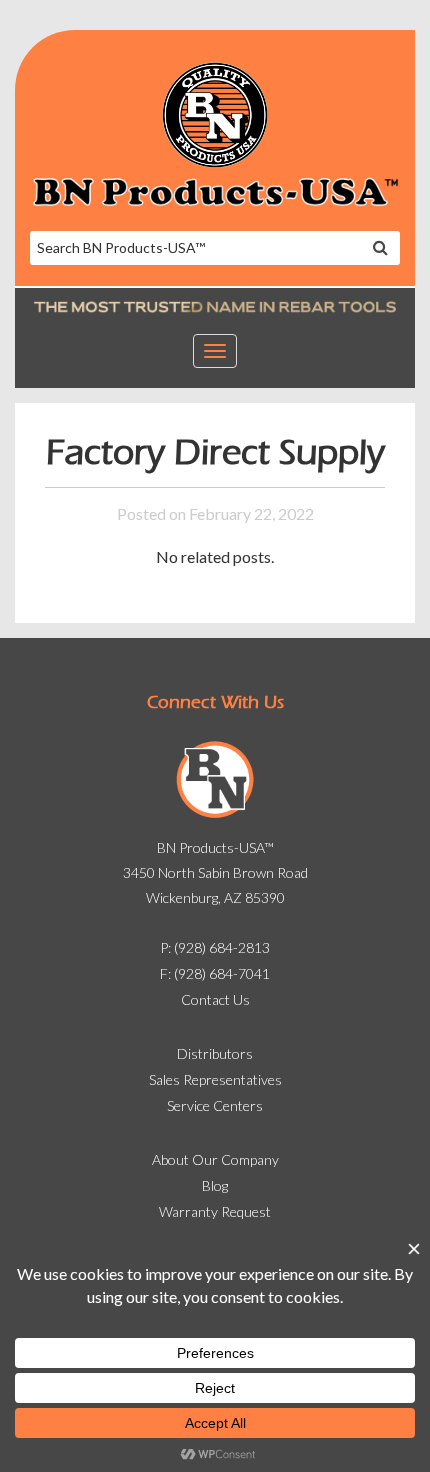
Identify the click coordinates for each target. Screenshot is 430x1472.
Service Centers (215, 1105)
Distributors (215, 1053)
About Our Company (215, 1159)
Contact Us (215, 999)
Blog (215, 1185)
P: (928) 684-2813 (215, 947)
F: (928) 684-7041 (215, 973)
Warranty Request (215, 1211)
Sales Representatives (215, 1079)
